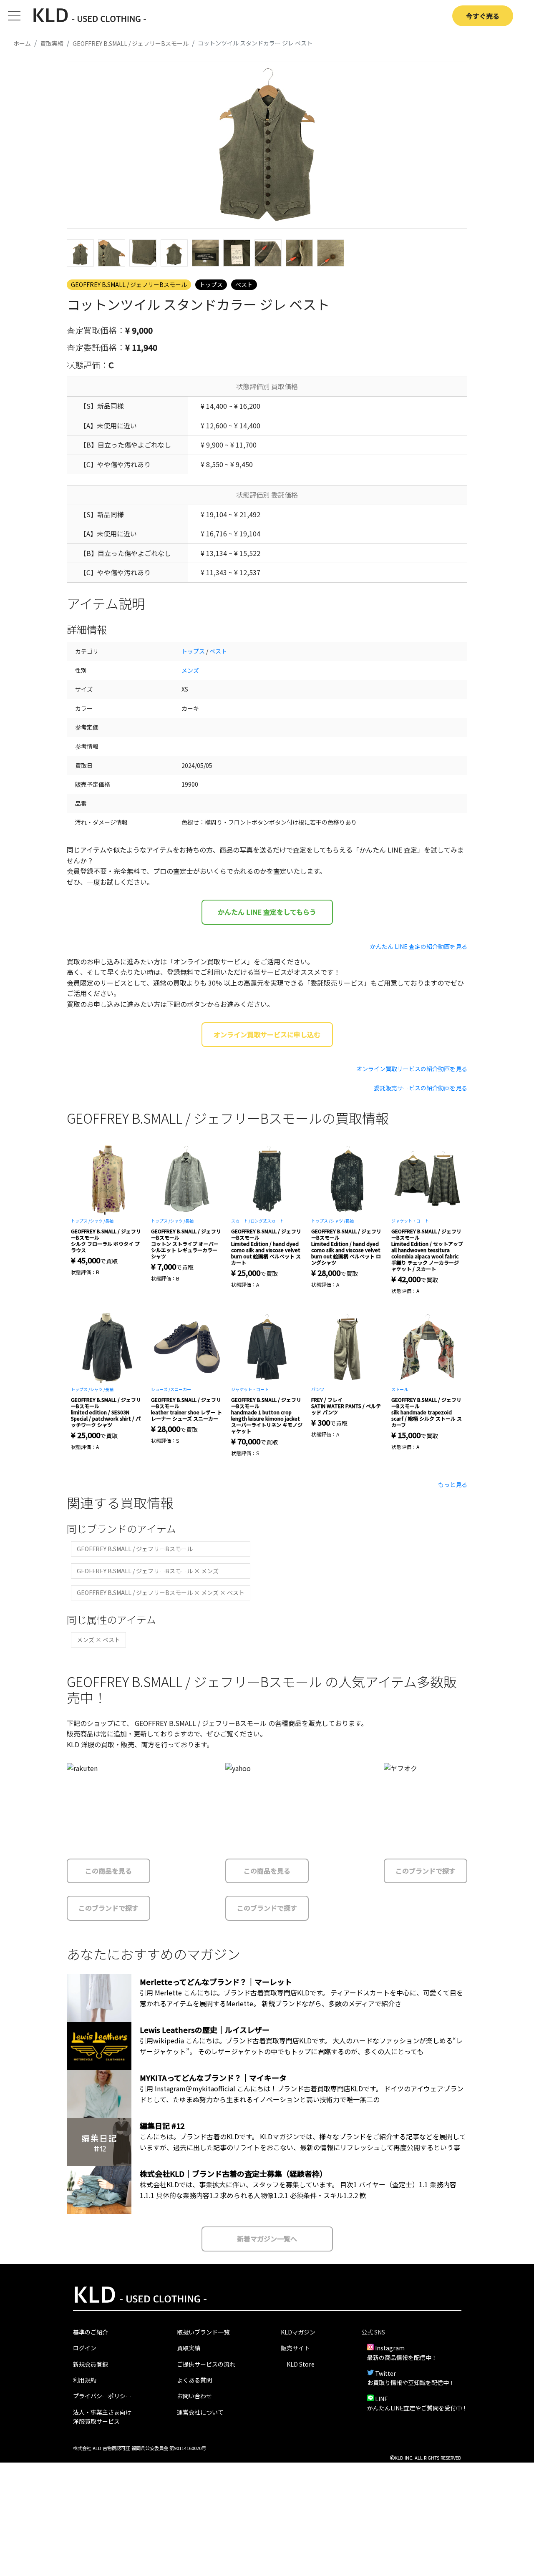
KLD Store (301, 2364)
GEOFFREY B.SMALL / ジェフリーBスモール (129, 284)
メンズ (190, 670)
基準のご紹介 (91, 2332)
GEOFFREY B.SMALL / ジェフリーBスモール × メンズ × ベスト (161, 1592)
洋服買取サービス (96, 2421)
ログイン (85, 2348)
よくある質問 (194, 2380)
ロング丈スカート (267, 1221)
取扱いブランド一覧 (203, 2332)
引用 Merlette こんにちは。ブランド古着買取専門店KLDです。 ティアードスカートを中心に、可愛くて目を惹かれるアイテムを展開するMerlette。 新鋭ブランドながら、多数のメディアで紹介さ (301, 1998)
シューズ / (161, 1389)
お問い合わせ (194, 2396)
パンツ (318, 1389)
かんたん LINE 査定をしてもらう (267, 912)
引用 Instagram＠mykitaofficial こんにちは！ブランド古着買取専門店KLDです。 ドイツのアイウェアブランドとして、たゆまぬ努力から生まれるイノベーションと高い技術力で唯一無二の (302, 2094)
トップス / (81, 1221)
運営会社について (200, 2412)
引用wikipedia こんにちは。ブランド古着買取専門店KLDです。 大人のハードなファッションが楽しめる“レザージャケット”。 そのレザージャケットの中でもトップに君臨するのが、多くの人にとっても (301, 2046)
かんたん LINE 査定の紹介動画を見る (419, 946)
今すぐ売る (483, 16)
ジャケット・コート (410, 1221)
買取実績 (189, 2348)
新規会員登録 (91, 2364)
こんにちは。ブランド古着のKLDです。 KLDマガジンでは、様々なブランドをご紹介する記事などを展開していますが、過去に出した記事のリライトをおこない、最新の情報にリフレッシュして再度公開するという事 (303, 2142)
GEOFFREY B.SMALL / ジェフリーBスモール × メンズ (148, 1571)
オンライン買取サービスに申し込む (267, 1034)
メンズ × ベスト (98, 1640)
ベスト (244, 284)
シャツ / (98, 1221)
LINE (382, 2399)
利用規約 (85, 2380)
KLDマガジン (298, 2332)
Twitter (385, 2373)
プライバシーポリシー (102, 2396)
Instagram (390, 2348)
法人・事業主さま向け (102, 2412)
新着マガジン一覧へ (267, 2239)
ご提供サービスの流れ (206, 2364)
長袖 (109, 1221)
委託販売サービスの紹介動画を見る (421, 1088)
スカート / (241, 1221)
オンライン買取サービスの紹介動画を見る (412, 1069)
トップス (211, 284)
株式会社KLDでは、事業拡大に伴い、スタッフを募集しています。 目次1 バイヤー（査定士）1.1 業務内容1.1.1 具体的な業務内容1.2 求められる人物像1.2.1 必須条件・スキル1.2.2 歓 (298, 2190)
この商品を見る (108, 1871)
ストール (400, 1389)
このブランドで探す (108, 1908)
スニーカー (181, 1389)
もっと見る (453, 1484)
